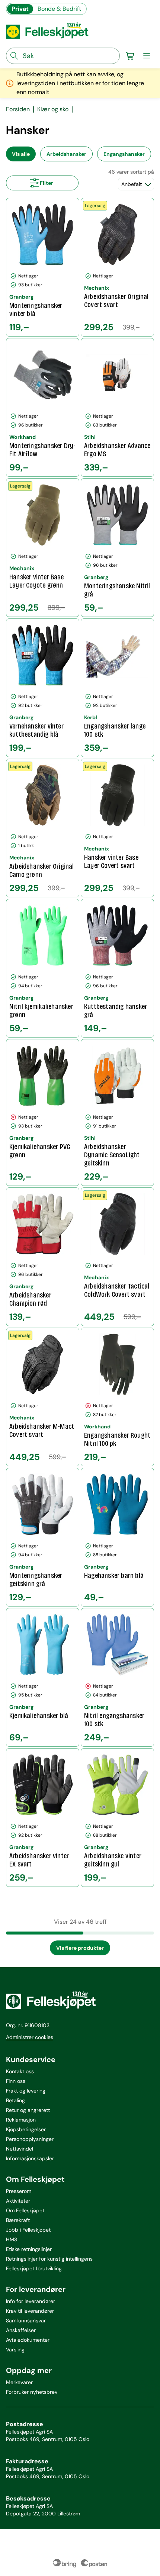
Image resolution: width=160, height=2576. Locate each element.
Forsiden (18, 109)
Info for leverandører (31, 2301)
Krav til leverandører (30, 2311)
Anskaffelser (21, 2330)
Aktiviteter (18, 2201)
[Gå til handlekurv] (130, 56)
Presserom (19, 2191)
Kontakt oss (20, 2071)
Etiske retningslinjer (29, 2249)
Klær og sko (53, 109)
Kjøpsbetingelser (26, 2129)
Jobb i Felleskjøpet (28, 2230)
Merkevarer (19, 2382)
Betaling (15, 2100)
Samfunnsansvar (26, 2321)
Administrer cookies (30, 2037)
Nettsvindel (20, 2149)
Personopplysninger (30, 2139)
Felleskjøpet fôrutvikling (34, 2268)
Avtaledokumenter (28, 2340)
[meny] (147, 56)
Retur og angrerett (28, 2110)
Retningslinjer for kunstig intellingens (49, 2259)
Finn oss (16, 2081)
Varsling (15, 2350)
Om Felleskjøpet (25, 2210)
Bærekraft (18, 2220)
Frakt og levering (26, 2091)
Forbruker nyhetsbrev (32, 2392)
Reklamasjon (21, 2120)
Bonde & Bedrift (59, 9)
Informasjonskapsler (30, 2158)
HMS (12, 2239)
